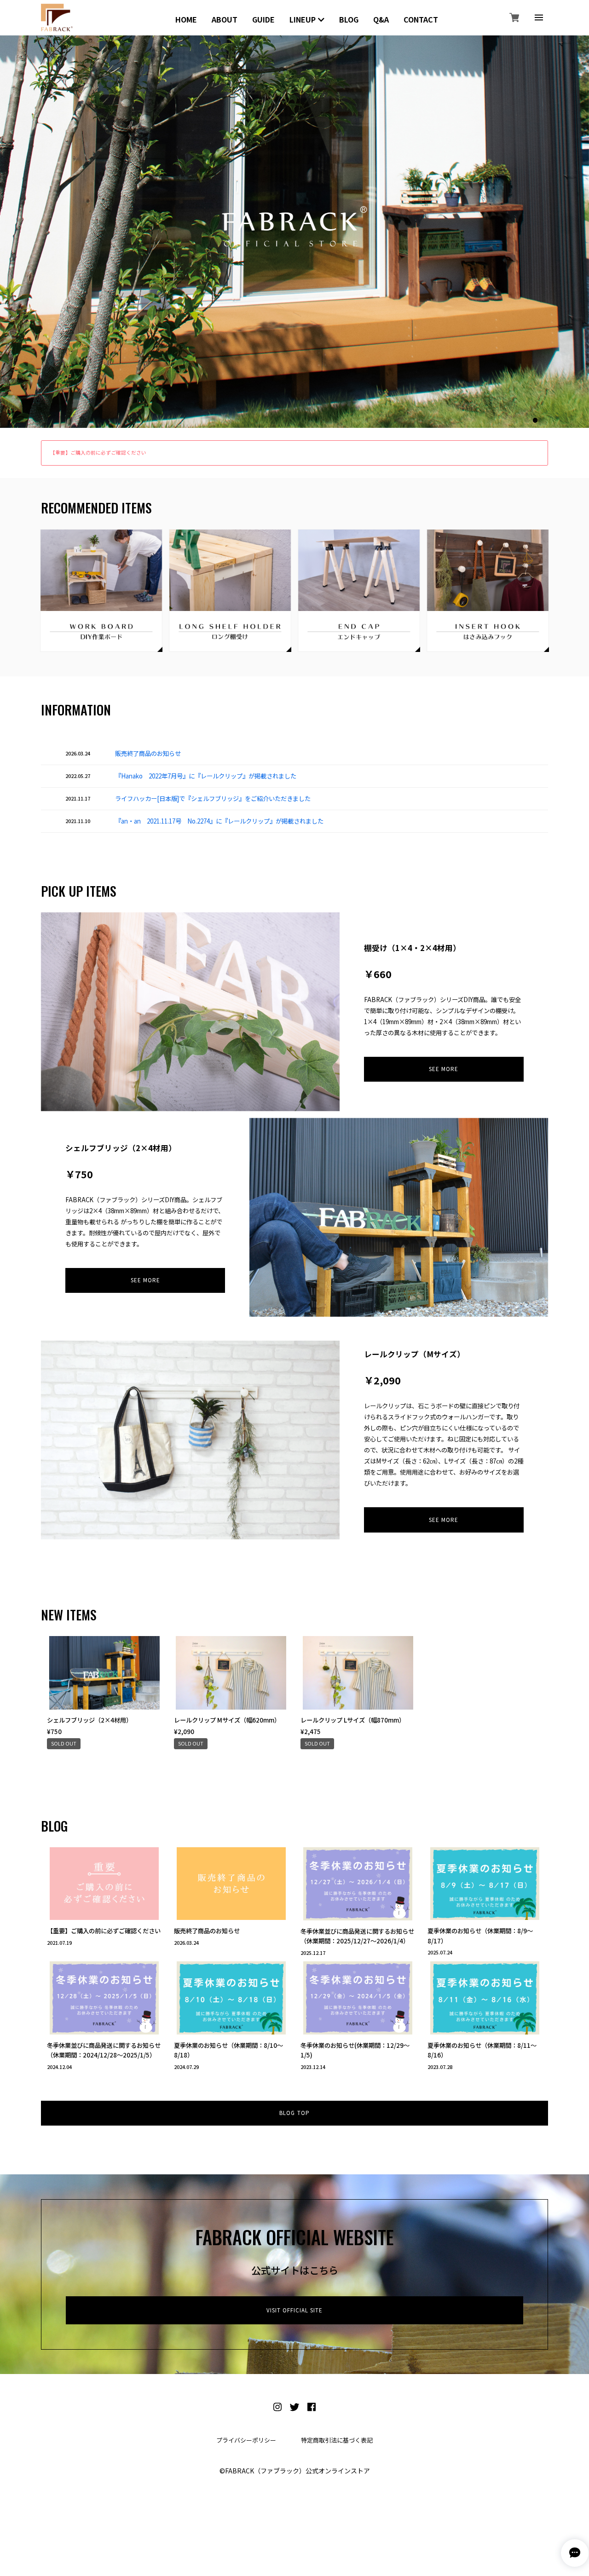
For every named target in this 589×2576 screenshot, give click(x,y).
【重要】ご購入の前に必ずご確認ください (98, 452)
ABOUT (225, 19)
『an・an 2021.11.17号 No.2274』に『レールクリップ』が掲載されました (219, 821)
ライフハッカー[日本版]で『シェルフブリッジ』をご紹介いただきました (213, 798)
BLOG (349, 19)
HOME (186, 19)
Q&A (381, 19)
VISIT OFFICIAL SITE (295, 2310)
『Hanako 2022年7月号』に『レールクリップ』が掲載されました (206, 776)
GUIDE (263, 19)
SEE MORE (444, 1069)
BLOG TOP (294, 2113)
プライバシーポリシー (246, 2440)
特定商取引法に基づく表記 (337, 2440)
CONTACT (421, 19)
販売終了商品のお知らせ (148, 753)
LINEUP (303, 19)
